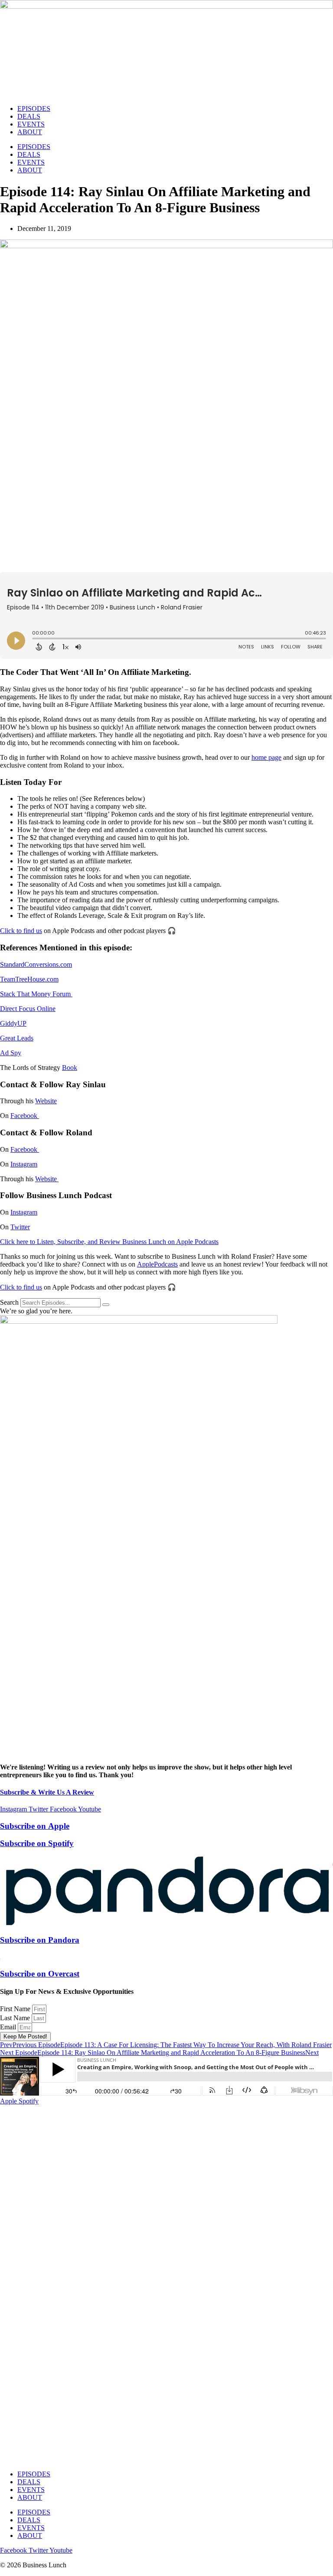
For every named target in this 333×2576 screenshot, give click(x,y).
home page (266, 757)
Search (9, 1302)
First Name (16, 2009)
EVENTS (31, 124)
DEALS (29, 116)
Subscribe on (35, 1826)
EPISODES (34, 109)
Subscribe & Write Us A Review (47, 1792)
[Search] (106, 1305)
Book (70, 1068)
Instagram (24, 1164)
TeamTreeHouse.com (29, 979)
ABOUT (30, 132)
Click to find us (21, 931)
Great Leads (17, 1038)
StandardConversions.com (36, 964)
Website (46, 1101)
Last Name (16, 2018)
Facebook (25, 1116)
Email (9, 2027)
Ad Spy (11, 1053)
